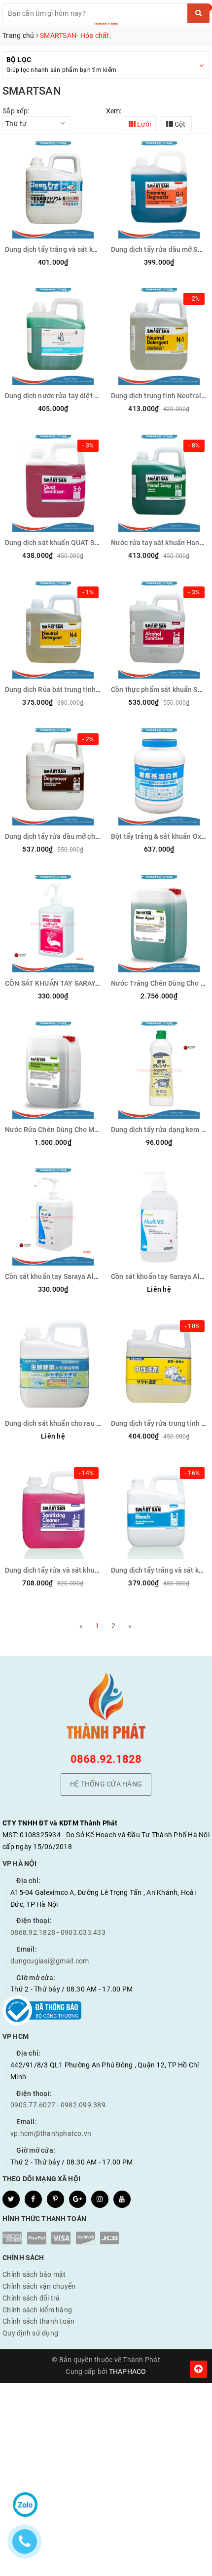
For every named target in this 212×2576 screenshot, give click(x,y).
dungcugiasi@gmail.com (50, 1961)
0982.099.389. (84, 2105)
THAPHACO (128, 2371)
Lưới (143, 124)
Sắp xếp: (16, 111)
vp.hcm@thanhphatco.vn (51, 2133)
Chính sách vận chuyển (39, 2286)
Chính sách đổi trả (31, 2298)
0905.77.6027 (33, 2105)
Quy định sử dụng (30, 2333)
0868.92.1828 (106, 1759)
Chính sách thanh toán (38, 2321)
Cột (179, 124)
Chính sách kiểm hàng (37, 2310)
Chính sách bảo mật (34, 2274)
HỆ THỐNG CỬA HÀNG (106, 1784)
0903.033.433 (83, 1932)
